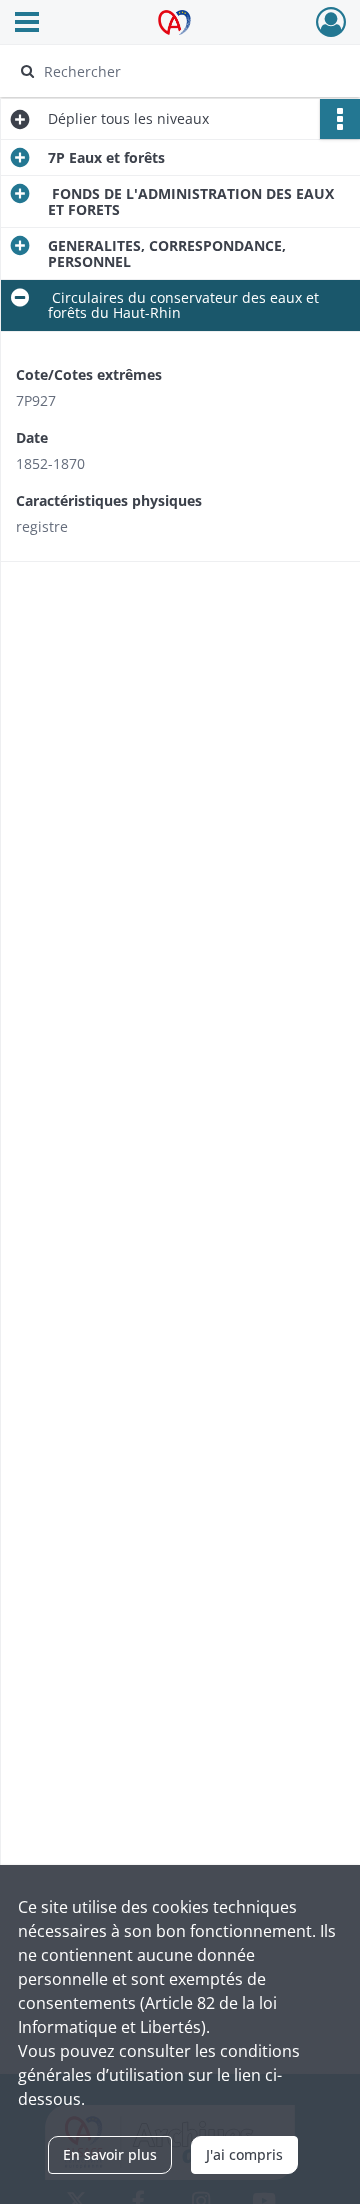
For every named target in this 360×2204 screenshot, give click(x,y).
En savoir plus (110, 2154)
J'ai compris (244, 2154)
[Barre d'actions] (340, 119)
